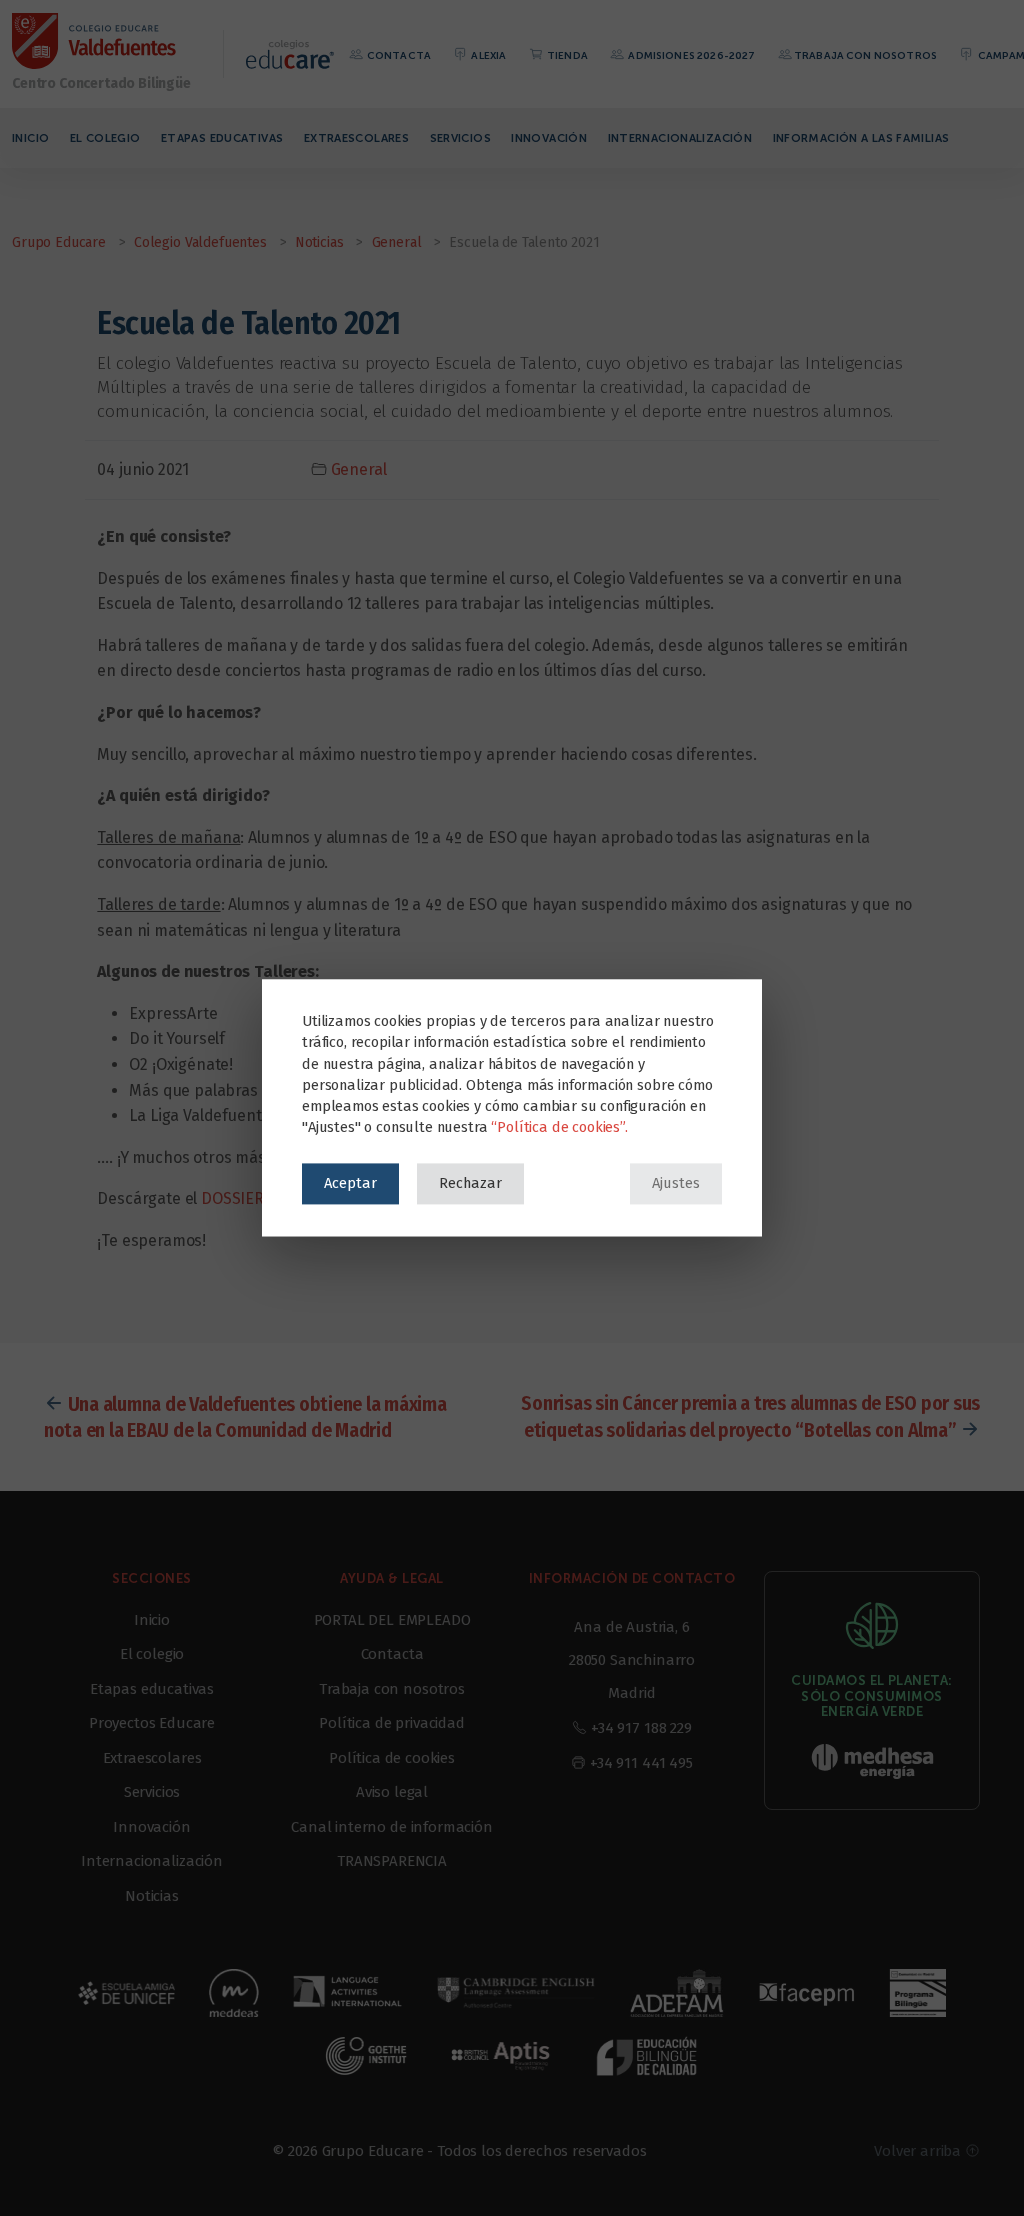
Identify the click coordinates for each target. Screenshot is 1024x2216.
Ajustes (676, 1183)
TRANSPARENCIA (392, 1861)
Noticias (152, 1896)
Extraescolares (356, 138)
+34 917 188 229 (641, 1728)
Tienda (566, 55)
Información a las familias (861, 138)
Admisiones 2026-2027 (690, 55)
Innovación (549, 138)
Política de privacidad (391, 1723)
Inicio (30, 138)
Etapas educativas (222, 138)
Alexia (487, 55)
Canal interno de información (392, 1827)
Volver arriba (919, 2151)
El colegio (105, 138)
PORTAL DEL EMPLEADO (392, 1620)
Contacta (398, 55)
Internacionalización (680, 138)
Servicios (460, 138)
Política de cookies (392, 1758)
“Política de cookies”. (559, 1128)
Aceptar (350, 1183)
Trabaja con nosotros (865, 55)
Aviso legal (392, 1792)
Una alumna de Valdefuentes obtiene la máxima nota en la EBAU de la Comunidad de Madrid (245, 1417)
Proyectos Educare (152, 1723)
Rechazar (470, 1183)
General (359, 469)
